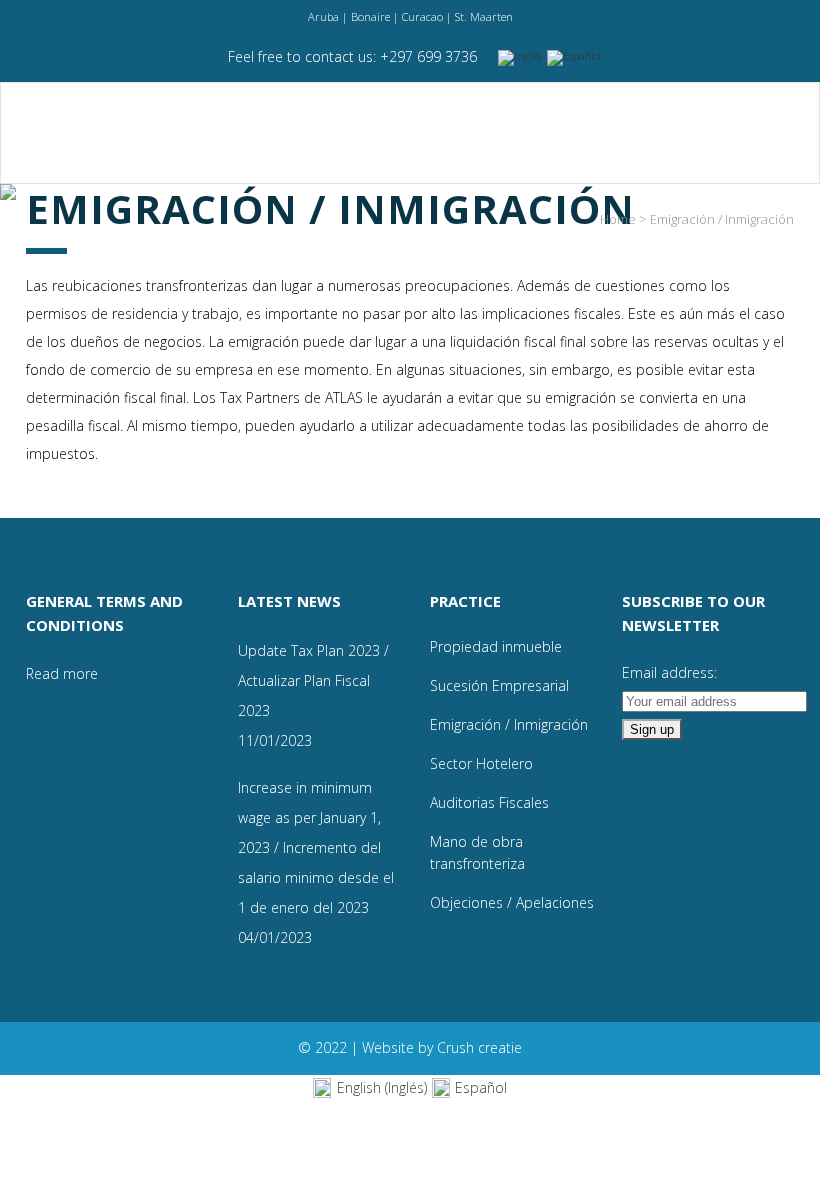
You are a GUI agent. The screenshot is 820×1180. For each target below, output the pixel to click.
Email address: (669, 672)
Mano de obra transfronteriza (477, 852)
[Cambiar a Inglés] (522, 58)
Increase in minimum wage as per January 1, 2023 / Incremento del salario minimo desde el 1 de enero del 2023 (316, 847)
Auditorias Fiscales (489, 802)
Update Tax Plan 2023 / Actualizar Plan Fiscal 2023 (313, 680)
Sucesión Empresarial (499, 685)
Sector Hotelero (481, 763)
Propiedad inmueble (496, 646)
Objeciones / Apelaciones (512, 902)
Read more (62, 673)
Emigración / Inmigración (509, 724)
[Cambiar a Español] (576, 58)
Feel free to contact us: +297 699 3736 (352, 56)
